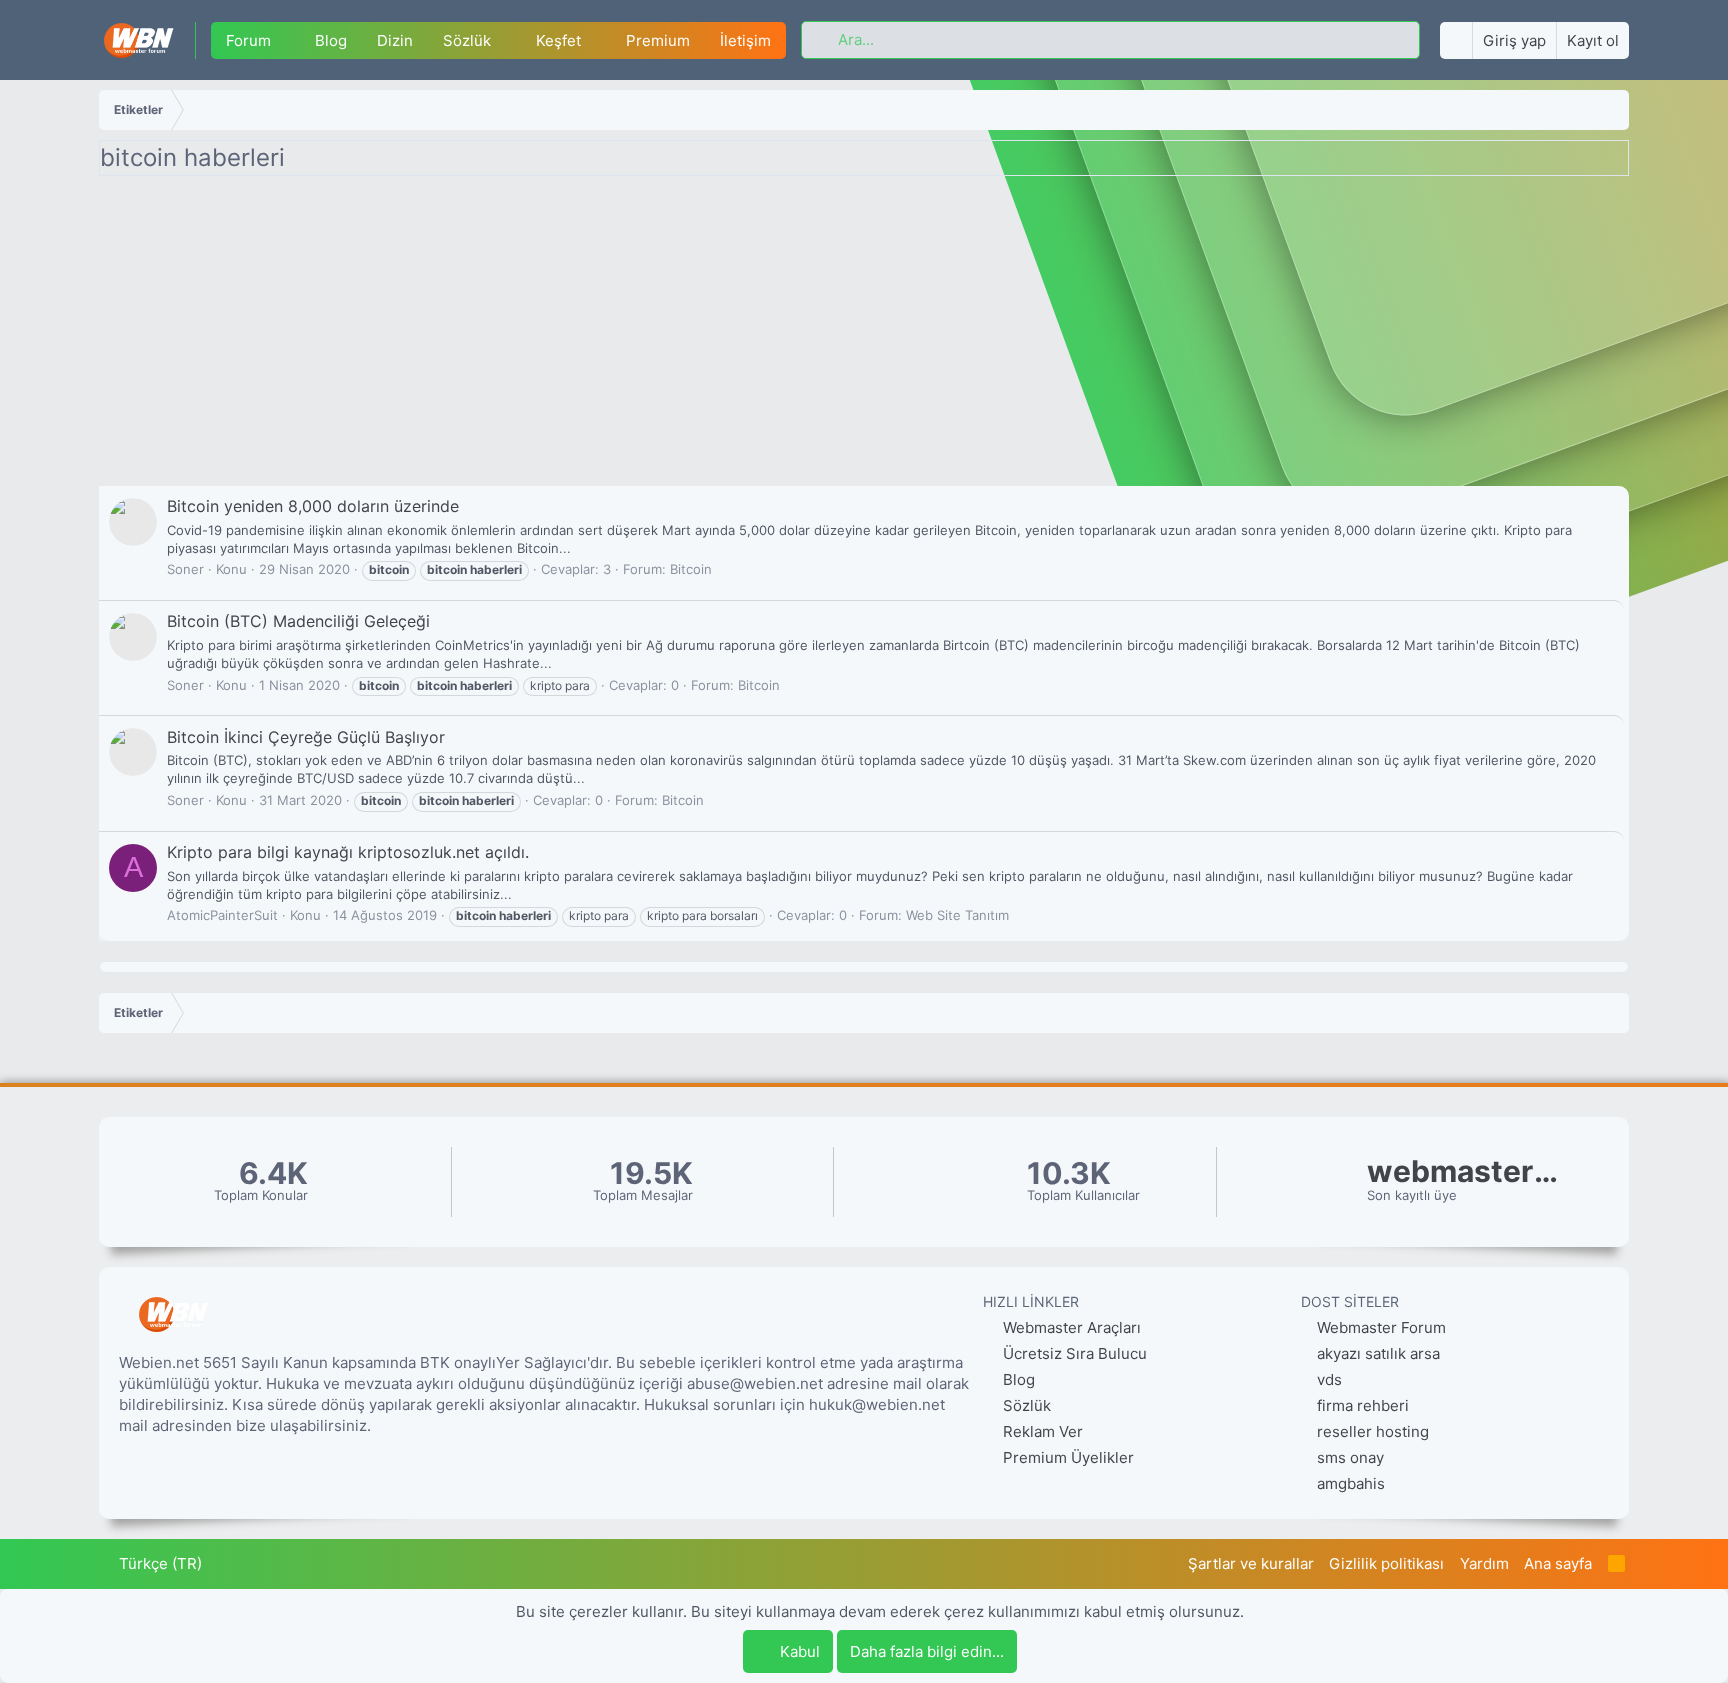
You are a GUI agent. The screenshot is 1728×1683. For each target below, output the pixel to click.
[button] (286, 40)
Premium (658, 40)
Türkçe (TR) (158, 1563)
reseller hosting (1373, 1431)
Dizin (395, 40)
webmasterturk (1467, 1171)
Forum (248, 40)
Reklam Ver (1041, 1431)
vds (1329, 1379)
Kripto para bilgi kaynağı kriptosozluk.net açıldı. (348, 852)
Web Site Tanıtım (957, 915)
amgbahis (1351, 1483)
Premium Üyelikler (1066, 1457)
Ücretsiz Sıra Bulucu (1073, 1353)
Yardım (1484, 1563)
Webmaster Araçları (1070, 1327)
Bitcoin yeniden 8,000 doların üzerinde (313, 506)
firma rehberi (1363, 1405)
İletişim (745, 40)
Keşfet (558, 40)
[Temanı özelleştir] (1456, 40)
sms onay (1350, 1457)
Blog (331, 40)
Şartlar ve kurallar (1251, 1563)
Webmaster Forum (1381, 1327)
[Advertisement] (864, 336)
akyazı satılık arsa (1378, 1353)
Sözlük (467, 40)
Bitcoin (691, 569)
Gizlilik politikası (1386, 1563)
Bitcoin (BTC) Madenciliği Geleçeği (298, 621)
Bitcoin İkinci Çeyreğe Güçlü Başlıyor (306, 737)
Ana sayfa (1558, 1563)
